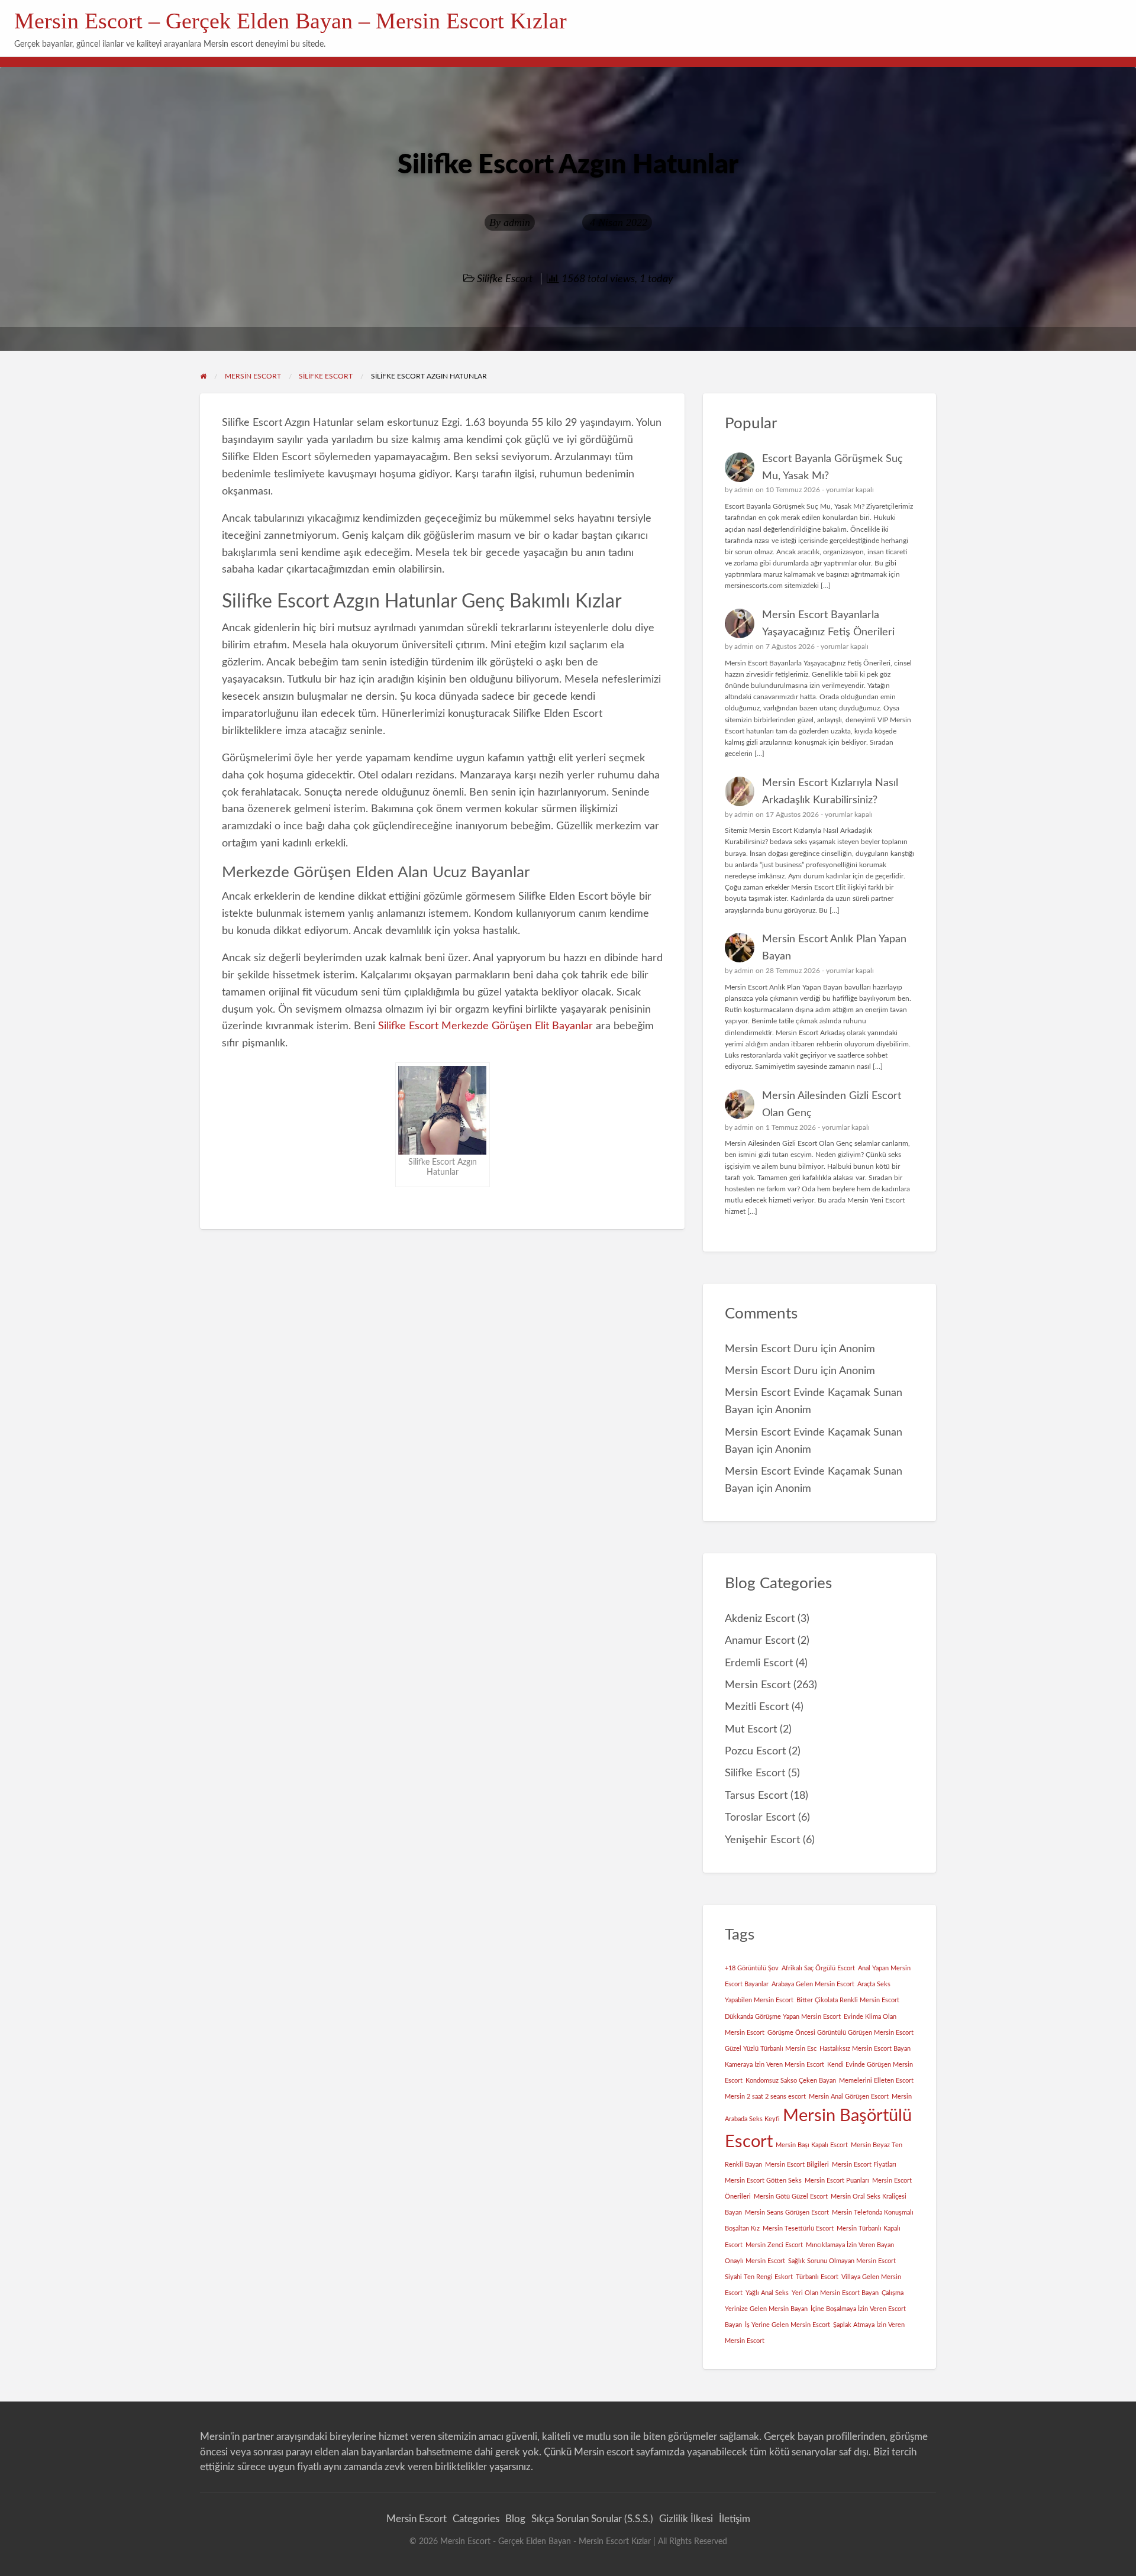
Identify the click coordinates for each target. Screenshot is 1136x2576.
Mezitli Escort (757, 1707)
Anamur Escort (760, 1641)
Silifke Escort (505, 279)
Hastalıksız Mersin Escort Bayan (865, 2049)
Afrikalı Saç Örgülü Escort (818, 1968)
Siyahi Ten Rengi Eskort (759, 2277)
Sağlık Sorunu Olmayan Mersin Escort (842, 2261)
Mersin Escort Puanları (837, 2181)
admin (517, 222)
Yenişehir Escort (762, 1840)
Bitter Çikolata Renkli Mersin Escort (848, 2000)
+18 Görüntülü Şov (752, 1968)
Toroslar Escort (760, 1817)
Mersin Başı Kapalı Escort (812, 2145)
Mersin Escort (758, 1685)
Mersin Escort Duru (771, 1349)
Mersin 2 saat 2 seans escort (765, 2097)
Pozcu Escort (755, 1751)
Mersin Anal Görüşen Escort (849, 2097)
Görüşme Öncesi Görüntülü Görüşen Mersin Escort (840, 2033)
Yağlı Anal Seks (767, 2293)
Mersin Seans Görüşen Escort (787, 2213)
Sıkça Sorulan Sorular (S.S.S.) (592, 2519)
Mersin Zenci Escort (774, 2245)
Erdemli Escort (759, 1663)
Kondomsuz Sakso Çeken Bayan (791, 2081)
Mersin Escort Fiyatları (864, 2165)
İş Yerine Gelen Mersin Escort (788, 2325)
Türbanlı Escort (817, 2277)
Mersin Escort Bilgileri (797, 2165)
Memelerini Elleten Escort (876, 2081)
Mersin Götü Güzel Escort (791, 2197)
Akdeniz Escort (760, 1619)
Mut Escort (751, 1729)
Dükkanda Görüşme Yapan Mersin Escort (783, 2017)
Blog (515, 2519)
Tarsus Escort (756, 1796)
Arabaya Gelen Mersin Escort (813, 1984)
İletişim (735, 2519)
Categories (476, 2519)
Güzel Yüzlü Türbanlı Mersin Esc (771, 2049)
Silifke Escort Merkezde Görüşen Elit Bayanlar (485, 1026)
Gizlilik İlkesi (686, 2519)
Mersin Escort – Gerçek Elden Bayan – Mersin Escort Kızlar (291, 21)
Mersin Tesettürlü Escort (798, 2228)
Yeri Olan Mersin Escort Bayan (835, 2293)
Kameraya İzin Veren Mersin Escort (774, 2065)
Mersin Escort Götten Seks (763, 2181)
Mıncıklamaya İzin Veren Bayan (850, 2245)
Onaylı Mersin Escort (755, 2261)
